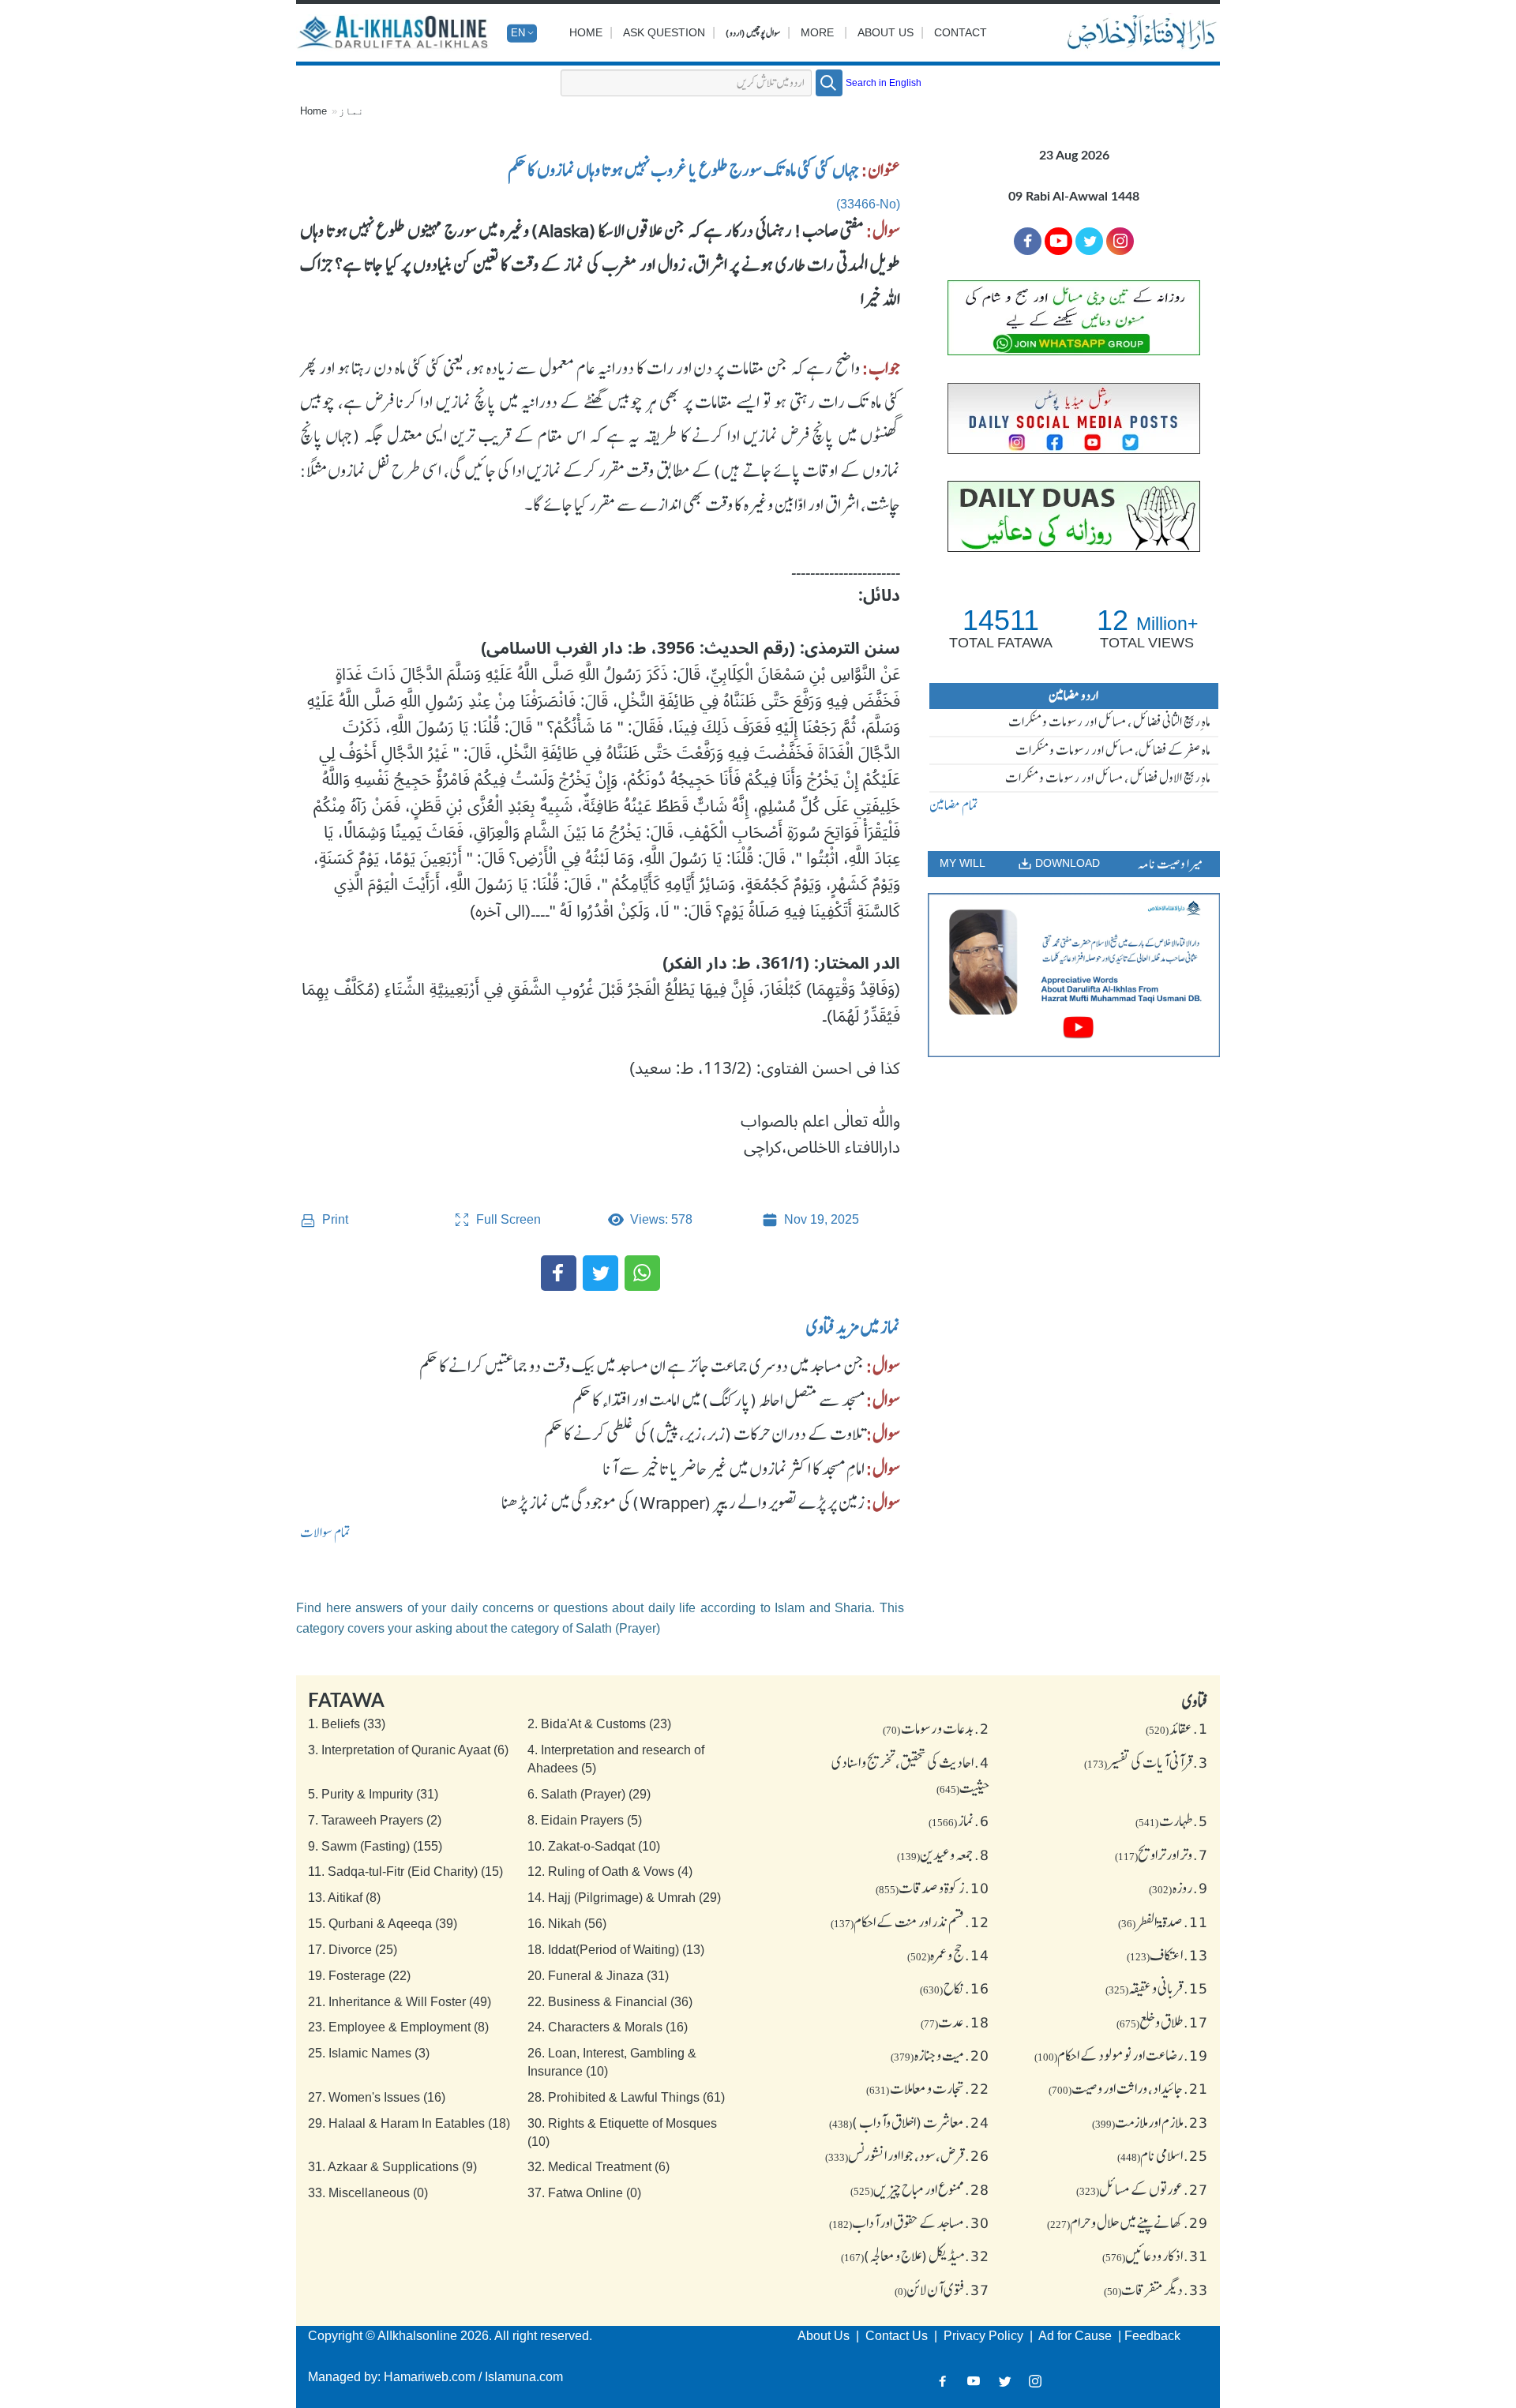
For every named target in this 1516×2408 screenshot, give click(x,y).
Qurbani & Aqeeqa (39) (383, 1924)
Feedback (1152, 2336)
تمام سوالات (325, 1532)
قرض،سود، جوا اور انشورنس (907, 2155)
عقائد (1177, 1728)
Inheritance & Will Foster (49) (400, 2002)
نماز (351, 111)
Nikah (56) (567, 1924)
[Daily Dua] (1074, 516)
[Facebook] (559, 1273)
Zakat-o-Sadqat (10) (594, 1846)
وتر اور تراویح (1161, 1855)
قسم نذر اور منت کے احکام (910, 1922)
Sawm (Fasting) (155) (375, 1846)
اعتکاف (1167, 1955)
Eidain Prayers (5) (585, 1820)
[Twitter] (600, 1273)
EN (518, 33)
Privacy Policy (985, 2336)
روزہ (1178, 1888)
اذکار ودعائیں (1155, 2256)
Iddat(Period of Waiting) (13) (616, 1950)
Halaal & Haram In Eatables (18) (409, 2123)
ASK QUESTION (664, 32)
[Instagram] (1036, 2381)
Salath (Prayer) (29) (589, 1794)
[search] (829, 83)
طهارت (1172, 1821)
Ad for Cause (1077, 2336)
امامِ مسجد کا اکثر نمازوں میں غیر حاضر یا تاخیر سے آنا (734, 1468)
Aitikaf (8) (344, 1898)
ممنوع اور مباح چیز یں (920, 2189)
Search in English (884, 83)
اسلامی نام (1163, 2155)
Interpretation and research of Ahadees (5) (616, 1759)
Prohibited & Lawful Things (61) (626, 2097)
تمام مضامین (954, 805)
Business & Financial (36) (610, 2002)
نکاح (955, 1988)
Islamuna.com (524, 2377)
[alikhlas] (394, 33)
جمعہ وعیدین (943, 1855)
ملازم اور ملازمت (1150, 2122)
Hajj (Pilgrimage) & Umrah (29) (624, 1898)
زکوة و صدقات (932, 1888)
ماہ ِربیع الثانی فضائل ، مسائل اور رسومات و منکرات (1109, 722)
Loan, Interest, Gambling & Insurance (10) (612, 2062)
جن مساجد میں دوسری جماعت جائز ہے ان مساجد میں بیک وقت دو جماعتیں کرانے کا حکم (642, 1366)
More (817, 32)
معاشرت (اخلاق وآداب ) (909, 2122)
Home (586, 32)
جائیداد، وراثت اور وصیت (1128, 2088)
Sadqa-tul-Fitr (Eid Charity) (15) (405, 1872)
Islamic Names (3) (369, 2053)
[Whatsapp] (642, 1273)
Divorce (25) (353, 1950)
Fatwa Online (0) (584, 2193)
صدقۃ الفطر (1163, 1922)
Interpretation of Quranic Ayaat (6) (408, 1750)
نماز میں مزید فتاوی (853, 1327)
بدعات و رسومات (936, 1728)
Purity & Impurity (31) (373, 1794)
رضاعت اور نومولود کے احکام (1121, 2055)
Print (334, 1219)
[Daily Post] (1074, 418)
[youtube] (1074, 975)
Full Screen (507, 1219)
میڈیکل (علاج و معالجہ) (915, 2256)
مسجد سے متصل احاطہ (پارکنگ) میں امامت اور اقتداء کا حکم (719, 1400)
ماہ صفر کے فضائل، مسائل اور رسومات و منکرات (1113, 750)
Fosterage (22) (359, 1976)
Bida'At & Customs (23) (599, 1724)
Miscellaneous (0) (368, 2193)
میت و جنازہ (940, 2055)
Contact (961, 32)
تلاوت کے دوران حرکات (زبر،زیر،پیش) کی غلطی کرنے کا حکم (704, 1434)
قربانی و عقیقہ (1157, 1988)
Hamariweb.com (430, 2377)
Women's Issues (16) (377, 2097)
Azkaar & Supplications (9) (392, 2167)
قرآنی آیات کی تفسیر (1146, 1762)
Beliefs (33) (347, 1724)
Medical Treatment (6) (599, 2167)
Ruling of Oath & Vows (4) (610, 1872)
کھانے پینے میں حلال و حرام (1128, 2222)
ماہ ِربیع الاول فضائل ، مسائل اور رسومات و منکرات (1108, 778)
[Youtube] (1058, 241)
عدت (955, 2022)
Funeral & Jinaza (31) (598, 1976)
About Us (886, 32)
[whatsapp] (1074, 318)
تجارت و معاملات (928, 2088)
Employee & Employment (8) (398, 2027)
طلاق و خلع (1162, 2022)
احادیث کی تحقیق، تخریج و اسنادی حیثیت (910, 1775)
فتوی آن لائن (942, 2290)
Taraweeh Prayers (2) (375, 1820)
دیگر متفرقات (1156, 2290)
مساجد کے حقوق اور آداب (909, 2222)
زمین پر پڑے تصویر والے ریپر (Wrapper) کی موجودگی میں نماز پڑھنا (683, 1502)
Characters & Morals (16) (608, 2027)
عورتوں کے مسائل (1142, 2189)
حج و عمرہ (948, 1955)
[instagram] (1120, 241)
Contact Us (898, 2336)
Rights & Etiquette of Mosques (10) (622, 2132)
